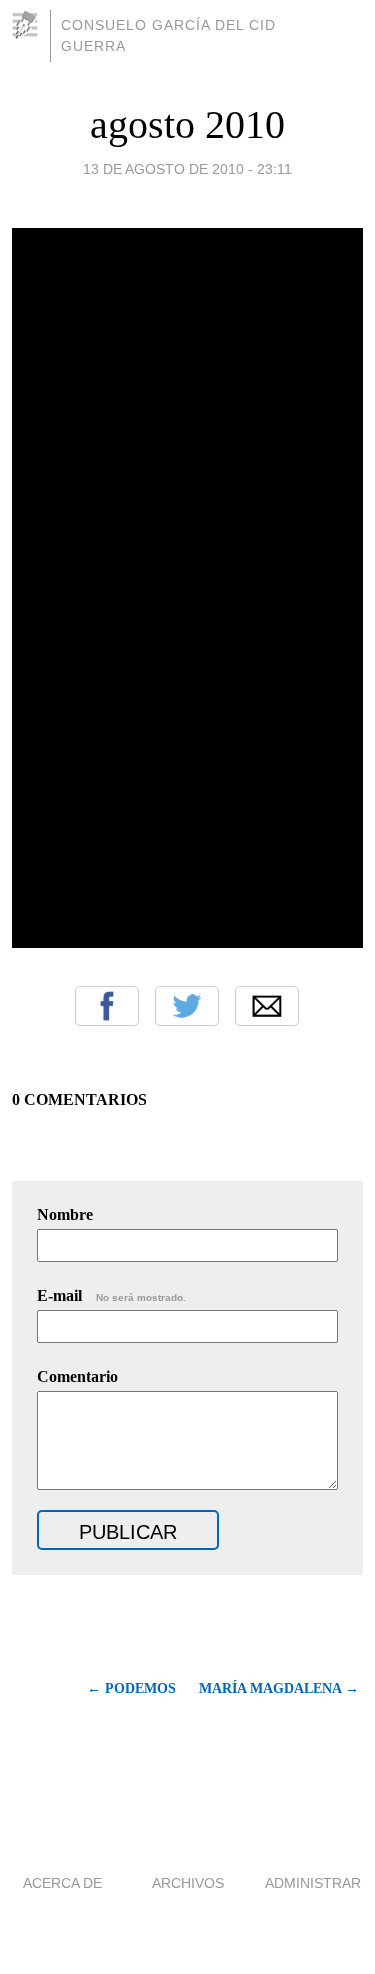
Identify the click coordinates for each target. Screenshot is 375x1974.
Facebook (107, 1006)
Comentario (77, 1376)
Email (267, 1006)
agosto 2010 (187, 124)
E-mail (111, 1295)
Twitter (187, 1006)
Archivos (188, 1883)
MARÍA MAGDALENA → (279, 1688)
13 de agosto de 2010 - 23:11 (187, 169)
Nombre (65, 1214)
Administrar (313, 1883)
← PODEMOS (131, 1688)
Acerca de (62, 1883)
